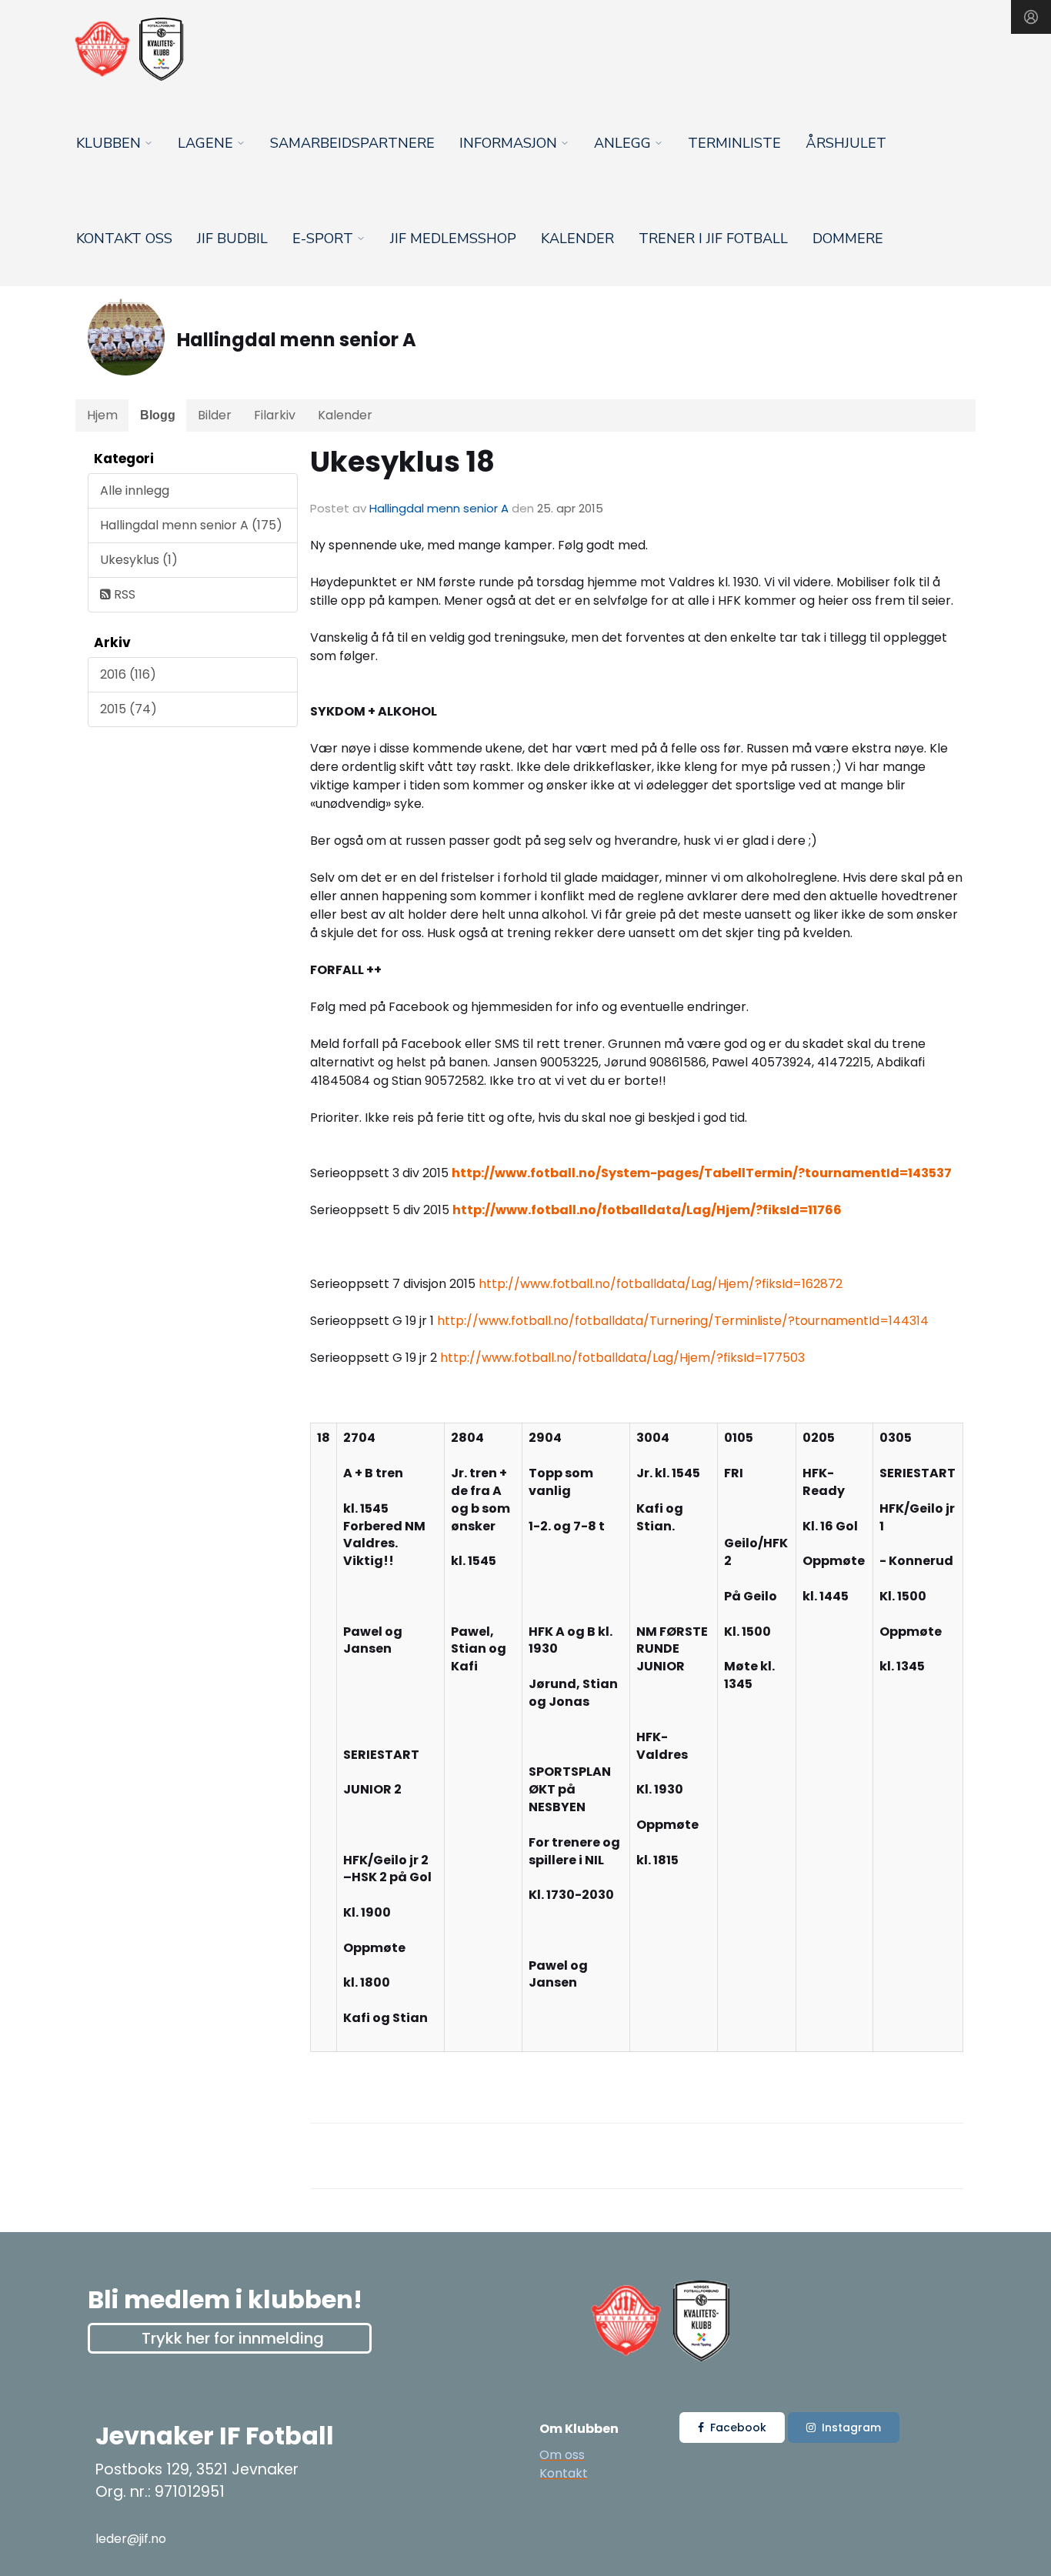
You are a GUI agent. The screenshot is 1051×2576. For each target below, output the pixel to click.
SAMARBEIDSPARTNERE (352, 143)
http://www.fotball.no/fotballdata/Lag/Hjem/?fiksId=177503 (622, 1358)
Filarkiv (275, 415)
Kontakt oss (124, 239)
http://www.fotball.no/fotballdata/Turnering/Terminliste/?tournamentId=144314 (683, 1321)
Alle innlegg (135, 491)
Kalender (577, 239)
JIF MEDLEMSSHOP (453, 239)
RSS (123, 594)
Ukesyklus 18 (402, 462)
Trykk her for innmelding (233, 2338)
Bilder (215, 415)
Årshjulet (846, 143)
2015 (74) (128, 709)
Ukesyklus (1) (139, 560)
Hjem (102, 415)
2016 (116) (128, 674)
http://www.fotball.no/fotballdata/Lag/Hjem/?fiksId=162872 (661, 1284)
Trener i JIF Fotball (713, 239)
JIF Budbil (232, 239)
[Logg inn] (1031, 17)
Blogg (158, 415)
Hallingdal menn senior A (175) (191, 525)
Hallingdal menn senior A (439, 508)
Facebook (738, 2428)
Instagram (851, 2428)
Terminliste (734, 143)
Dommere (848, 239)
